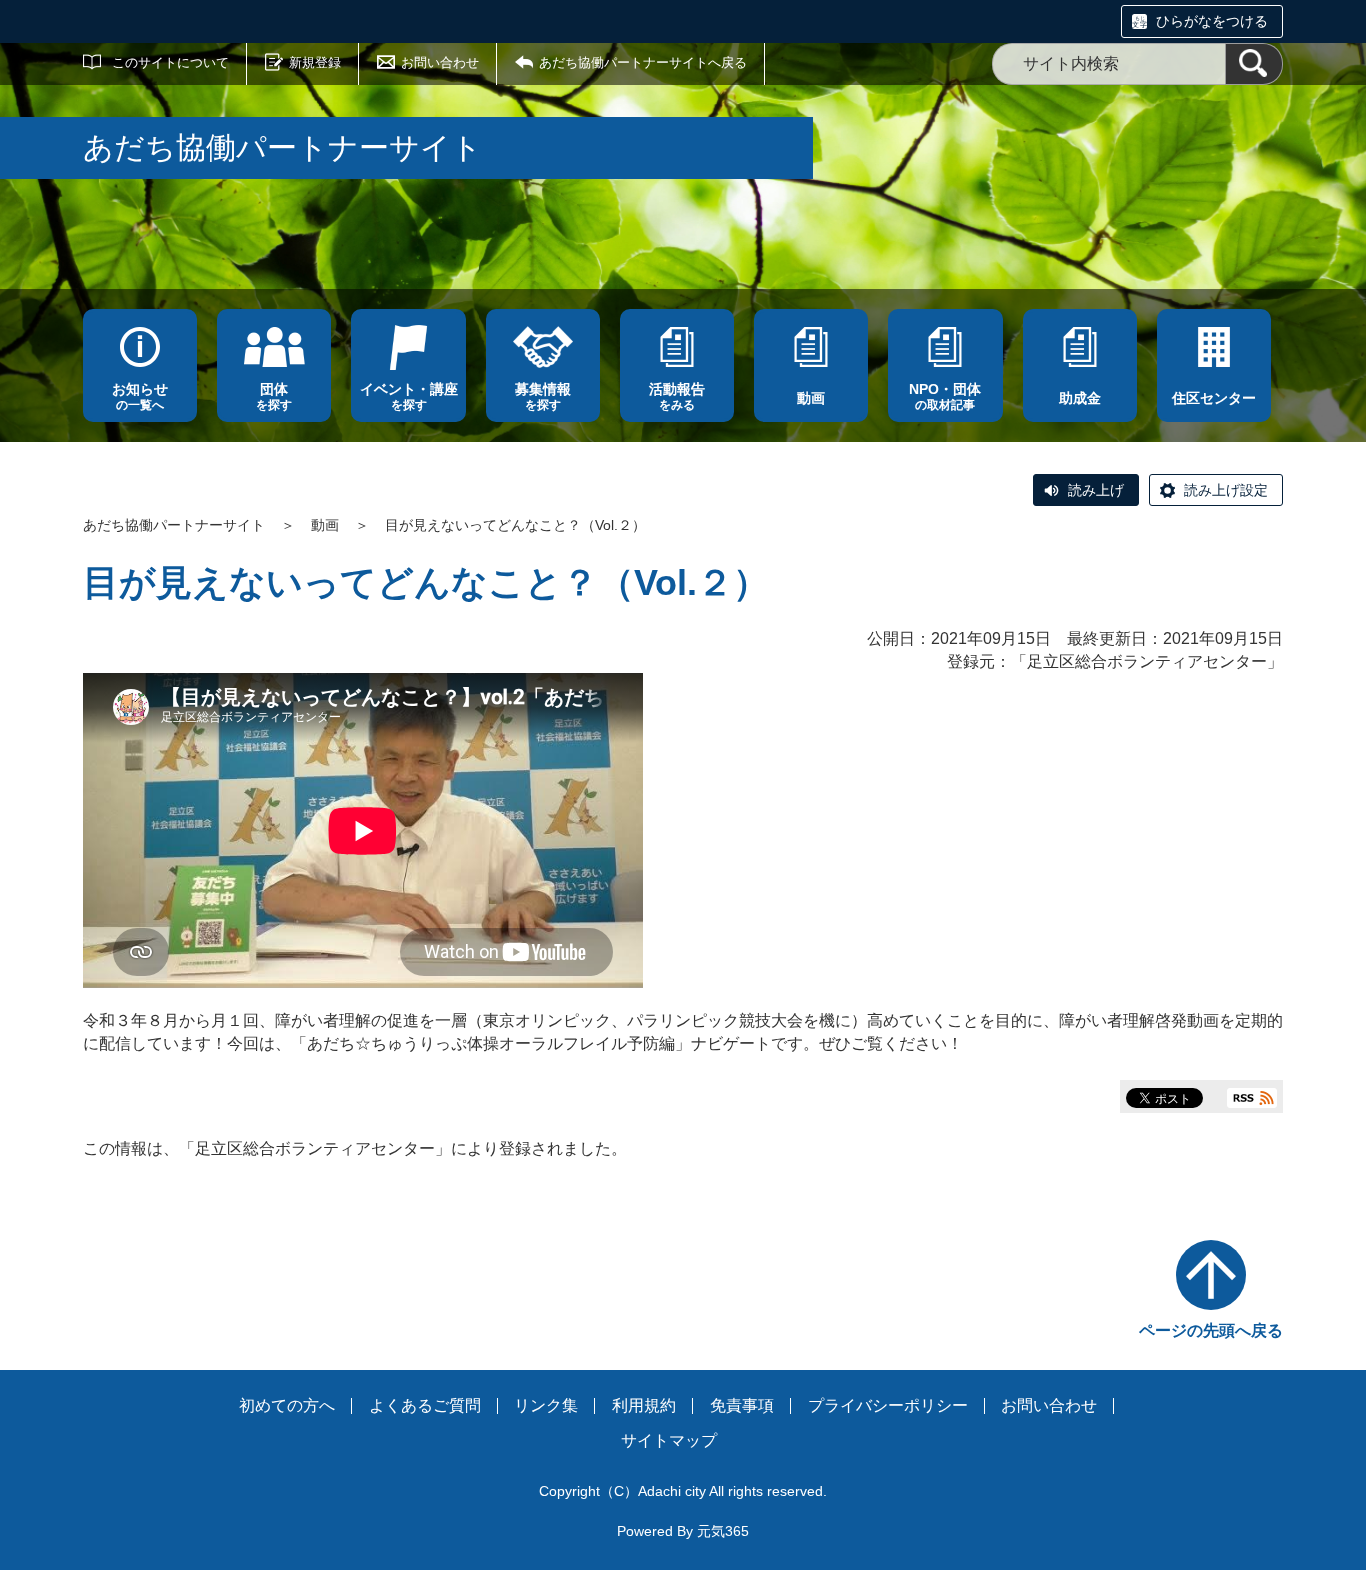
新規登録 (315, 62)
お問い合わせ (440, 62)
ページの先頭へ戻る (1211, 1330)
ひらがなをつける (1212, 21)
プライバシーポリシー (888, 1405)
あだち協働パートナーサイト (174, 525)
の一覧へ (140, 396)
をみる (677, 396)
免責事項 (742, 1405)
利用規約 (644, 1405)
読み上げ (1096, 490)
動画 (325, 525)
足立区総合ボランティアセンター (1147, 661)
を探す (274, 396)
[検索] (1254, 64)
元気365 (723, 1531)
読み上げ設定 (1226, 490)
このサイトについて (170, 62)
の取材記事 (945, 396)
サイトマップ (669, 1440)
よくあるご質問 (425, 1405)
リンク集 (546, 1405)
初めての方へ (287, 1405)
